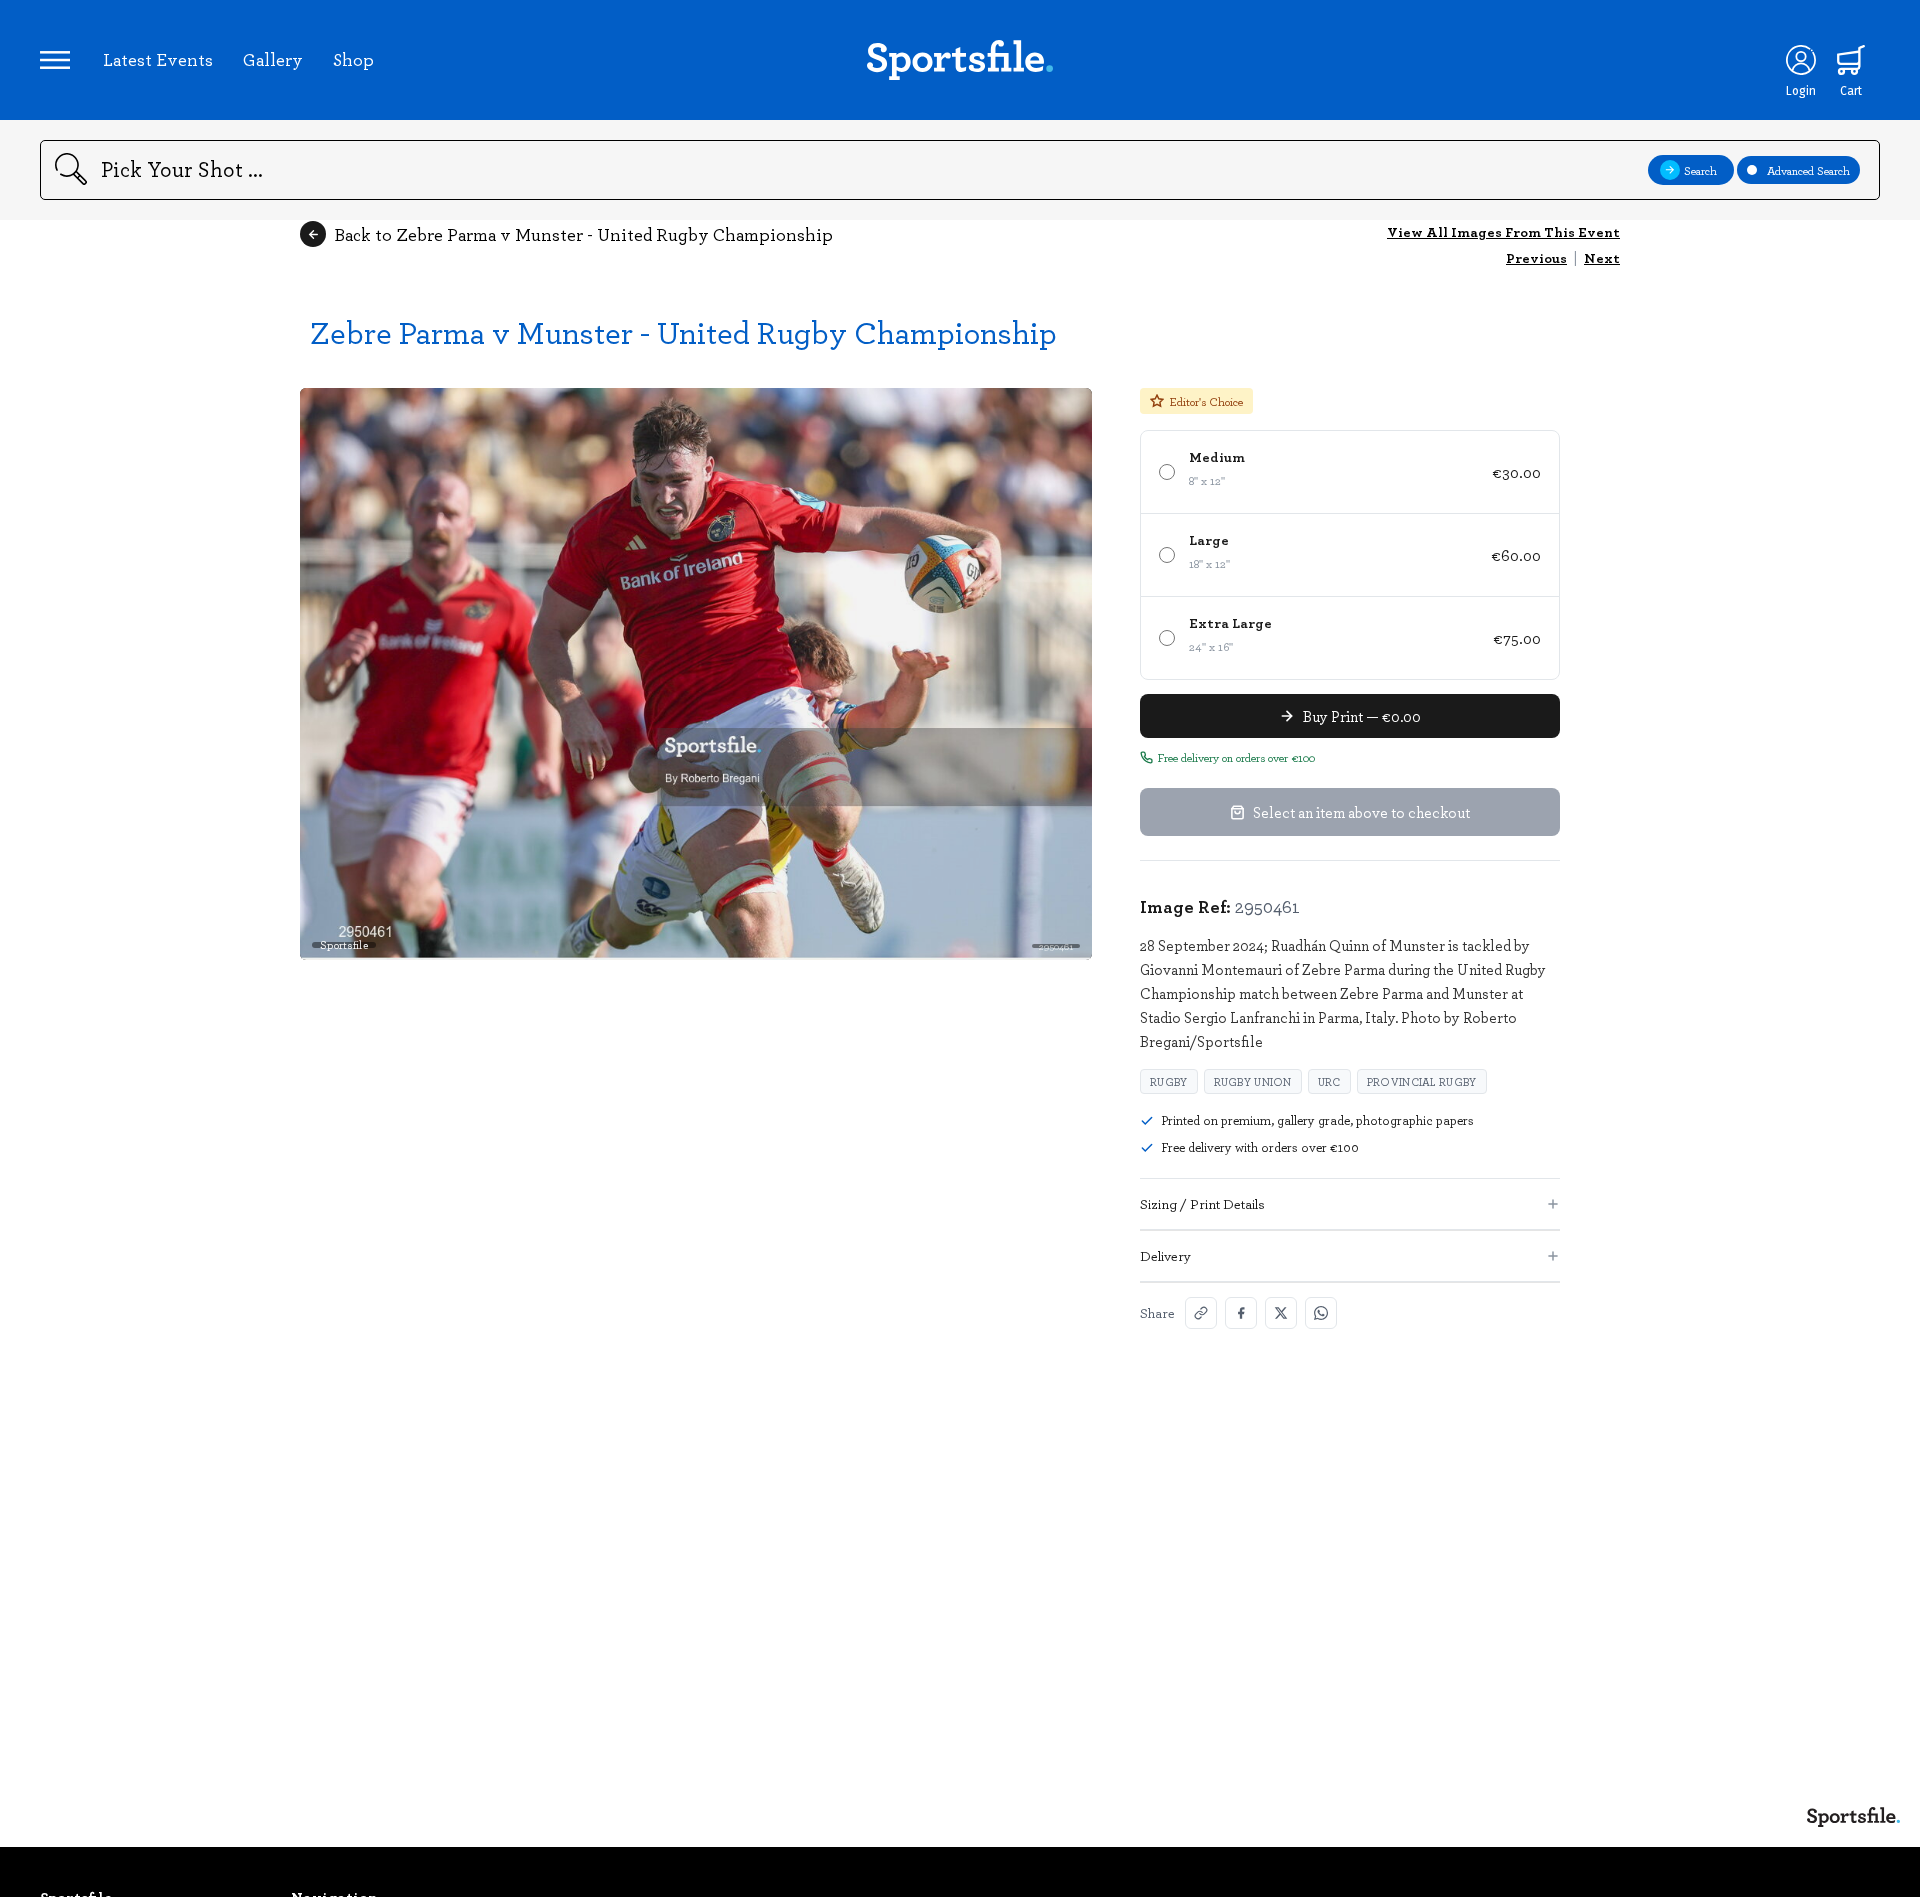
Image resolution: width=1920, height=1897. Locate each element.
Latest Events (158, 59)
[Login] (1801, 60)
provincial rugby (1422, 1081)
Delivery (1165, 1255)
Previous (1536, 257)
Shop (353, 59)
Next (1602, 257)
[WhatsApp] (1321, 1313)
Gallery (273, 59)
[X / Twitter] (1281, 1313)
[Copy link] (1201, 1313)
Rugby (1169, 1081)
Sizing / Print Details (1202, 1203)
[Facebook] (1241, 1313)
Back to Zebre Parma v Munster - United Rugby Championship (583, 234)
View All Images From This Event (1503, 231)
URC (1329, 1081)
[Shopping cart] (1851, 60)
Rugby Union (1253, 1081)
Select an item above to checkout (1361, 812)
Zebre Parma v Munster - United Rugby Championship (683, 331)
